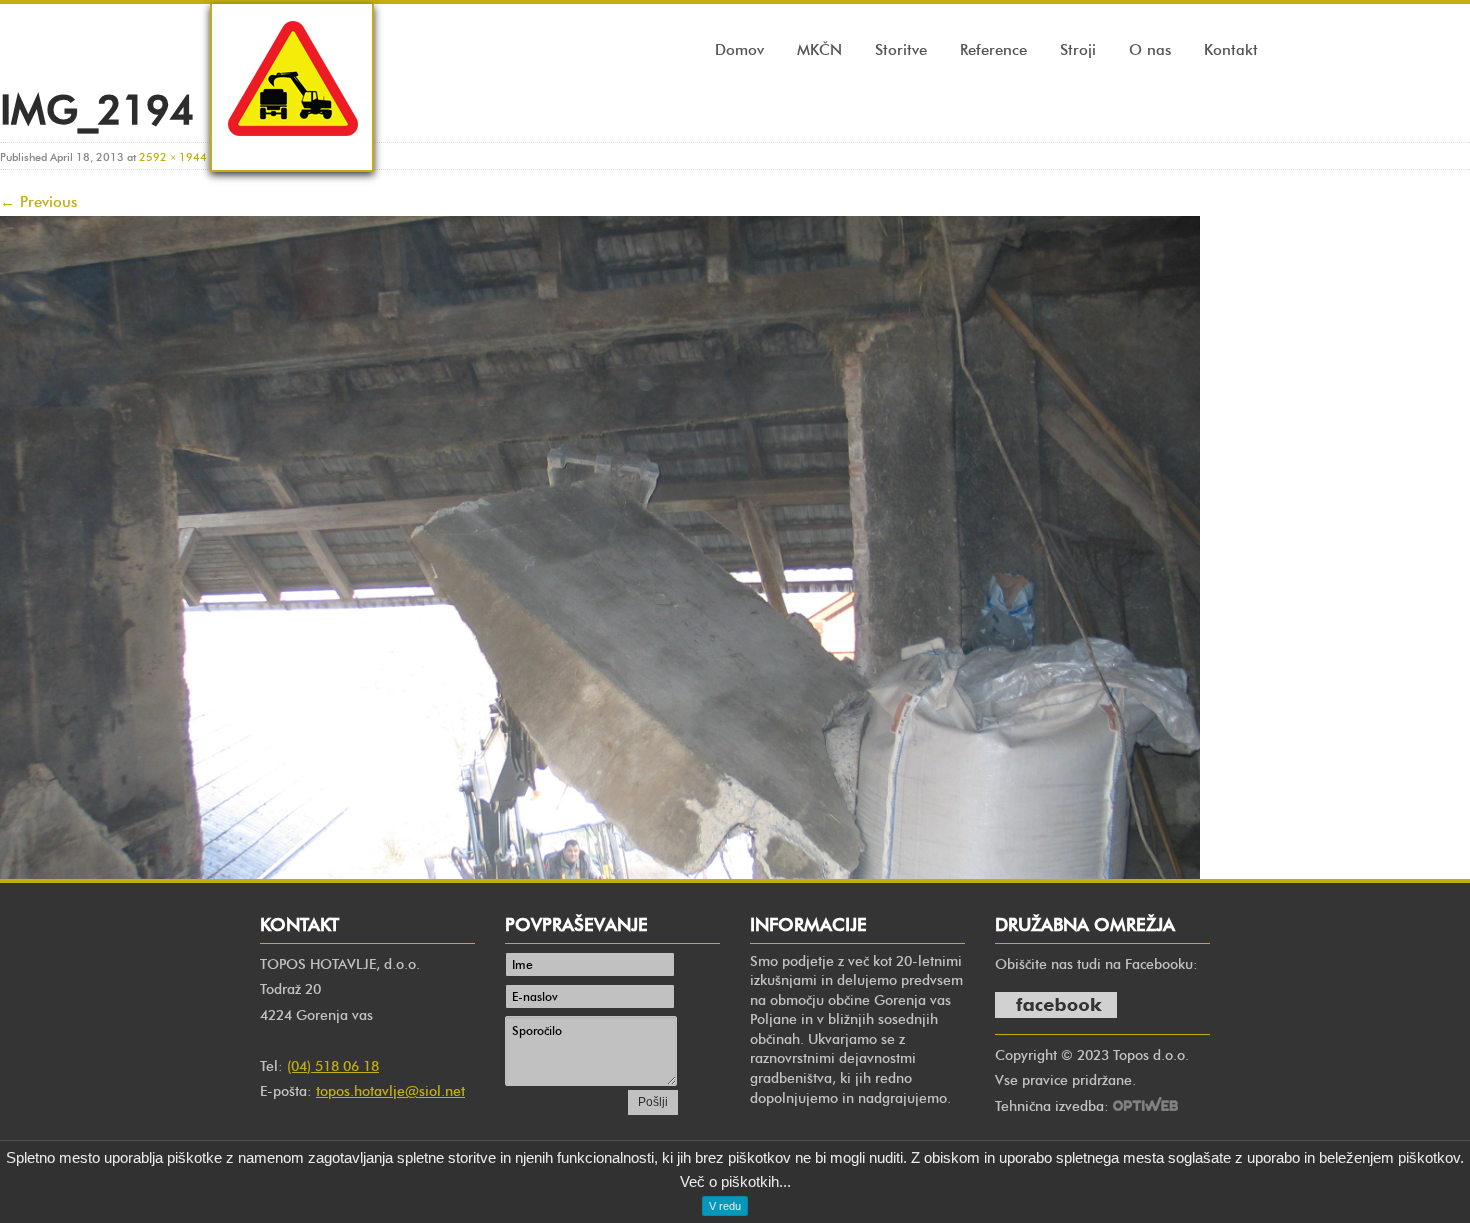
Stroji (1078, 50)
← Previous (38, 202)
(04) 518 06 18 (333, 1066)
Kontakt (1231, 50)
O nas (1150, 50)
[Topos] (292, 154)
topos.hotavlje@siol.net (390, 1091)
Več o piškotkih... (735, 1181)
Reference (993, 50)
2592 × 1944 (173, 157)
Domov (739, 50)
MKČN (819, 50)
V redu (725, 1206)
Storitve (901, 50)
